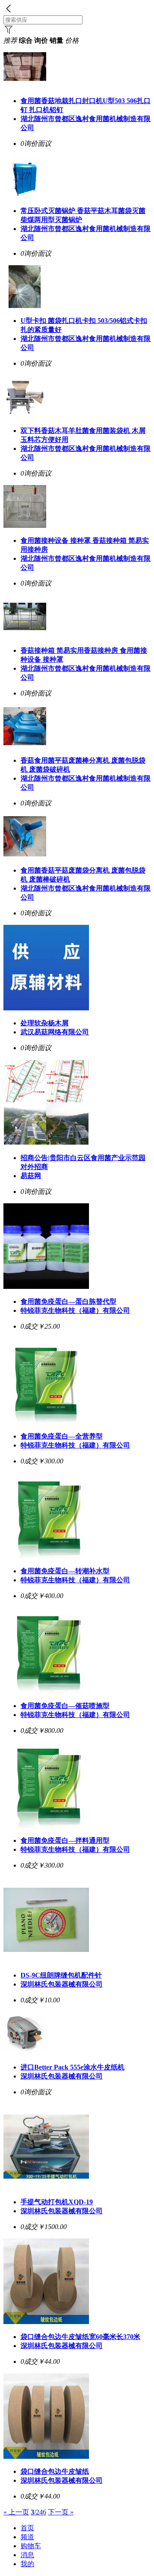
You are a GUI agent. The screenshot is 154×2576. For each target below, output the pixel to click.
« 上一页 (16, 2512)
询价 (41, 40)
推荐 (10, 40)
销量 (56, 40)
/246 (38, 2512)
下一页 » (61, 2512)
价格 (72, 40)
